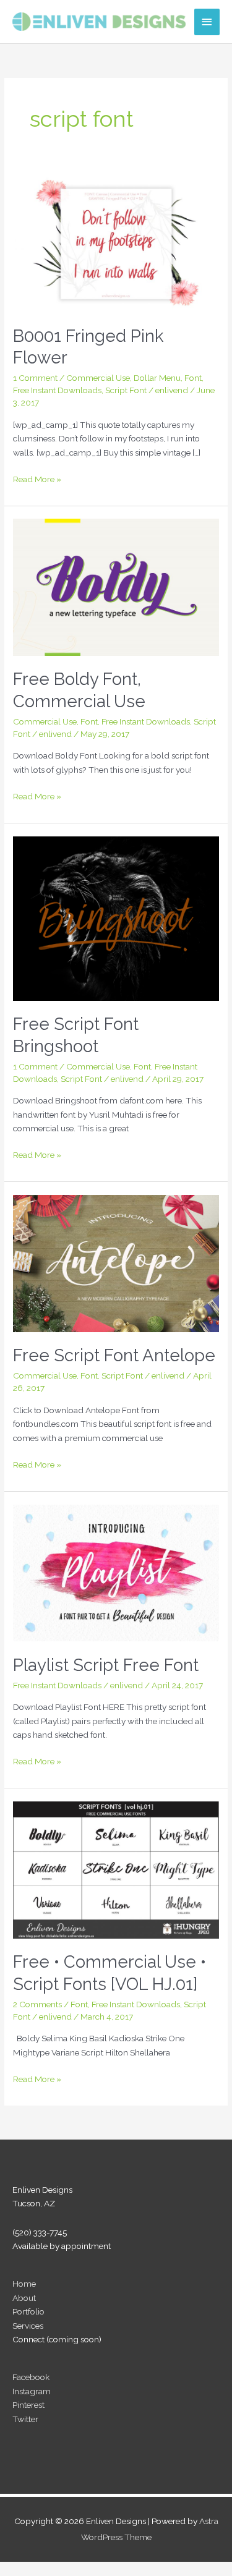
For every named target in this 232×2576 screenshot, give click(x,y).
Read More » (37, 480)
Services (28, 2326)
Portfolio (28, 2311)
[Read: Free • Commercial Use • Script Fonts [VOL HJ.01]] (116, 1869)
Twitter (25, 2419)
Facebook (31, 2377)
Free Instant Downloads (57, 390)
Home (24, 2284)
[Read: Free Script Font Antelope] (116, 1262)
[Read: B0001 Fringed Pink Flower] (116, 243)
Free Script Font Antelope (114, 1355)
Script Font (126, 390)
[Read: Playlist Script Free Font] (116, 1572)
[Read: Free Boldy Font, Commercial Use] (116, 587)
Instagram (32, 2391)
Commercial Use (98, 378)
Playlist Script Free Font (106, 1665)
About (24, 2298)
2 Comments (37, 2004)
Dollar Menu (157, 378)
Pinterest (28, 2405)
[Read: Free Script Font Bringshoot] (116, 917)
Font (193, 378)
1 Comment (35, 378)
